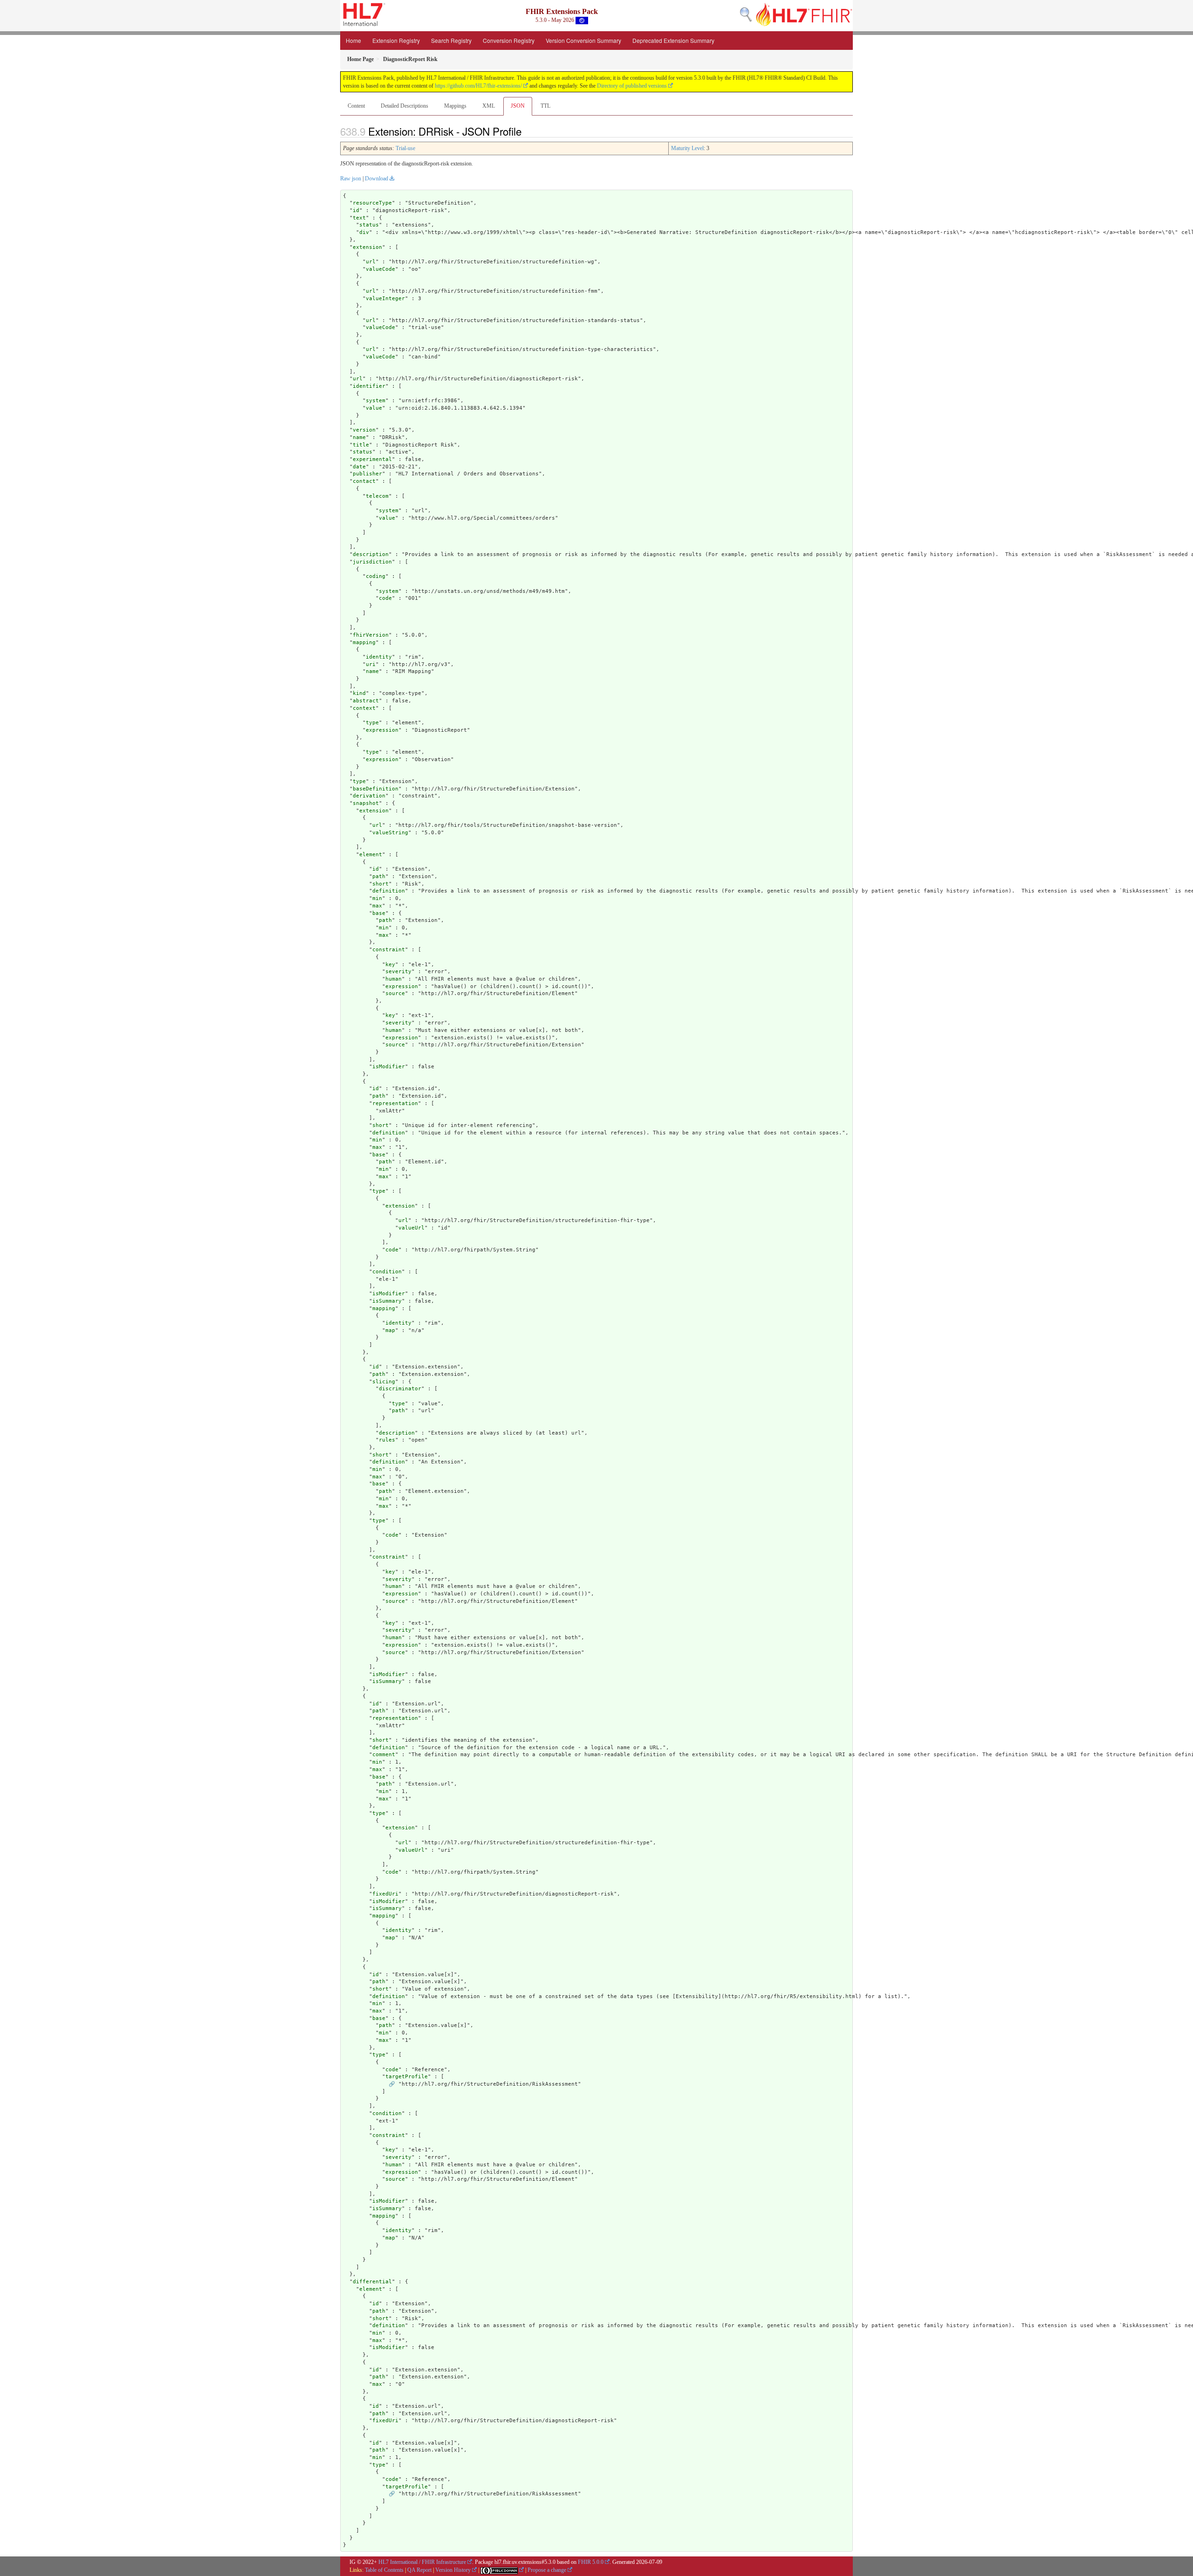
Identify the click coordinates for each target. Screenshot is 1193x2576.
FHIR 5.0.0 (591, 2562)
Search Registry (451, 40)
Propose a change (547, 2570)
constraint (389, 950)
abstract (366, 701)
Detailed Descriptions (405, 106)
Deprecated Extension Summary (673, 40)
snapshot (366, 803)
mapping (364, 642)
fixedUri (385, 1894)
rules (387, 1440)
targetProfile (407, 2077)
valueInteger (385, 299)
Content (356, 106)
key (390, 965)
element (371, 855)
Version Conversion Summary (583, 40)
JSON (518, 106)
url (371, 262)
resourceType (372, 203)
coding (376, 576)
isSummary (387, 1301)
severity (398, 972)
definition (389, 891)
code (385, 598)
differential (372, 2282)
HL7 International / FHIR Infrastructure (422, 2562)
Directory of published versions (632, 86)
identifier (369, 386)
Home (353, 40)
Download (377, 179)
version (364, 430)
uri (371, 664)
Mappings (455, 106)
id (356, 210)
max (377, 906)
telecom (377, 496)
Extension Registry (396, 40)
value (374, 408)
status (369, 225)
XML (489, 106)
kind (359, 693)
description (371, 554)
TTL (545, 106)
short (381, 884)
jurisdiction (372, 562)
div (364, 232)
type (372, 723)
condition (387, 1272)
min (377, 898)
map (390, 1330)
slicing (384, 1382)
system (376, 401)
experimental (372, 459)
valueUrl (411, 1228)
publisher (367, 474)
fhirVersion (371, 635)
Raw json (351, 179)
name (359, 437)
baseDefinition (376, 789)
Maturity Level (687, 148)
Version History (453, 2570)
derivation (369, 796)
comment (384, 1755)
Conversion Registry (509, 40)
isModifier (389, 1067)
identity (379, 657)
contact (364, 481)
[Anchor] (527, 131)
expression (382, 730)
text (359, 218)
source (395, 993)
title (361, 445)
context (364, 708)
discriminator (400, 1389)
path (379, 876)
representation (395, 1103)
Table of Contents (384, 2570)
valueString (390, 833)
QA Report (419, 2570)
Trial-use (405, 148)
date (359, 467)
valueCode (381, 269)
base (379, 913)
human (394, 979)
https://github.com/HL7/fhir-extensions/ (478, 86)
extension (367, 247)
